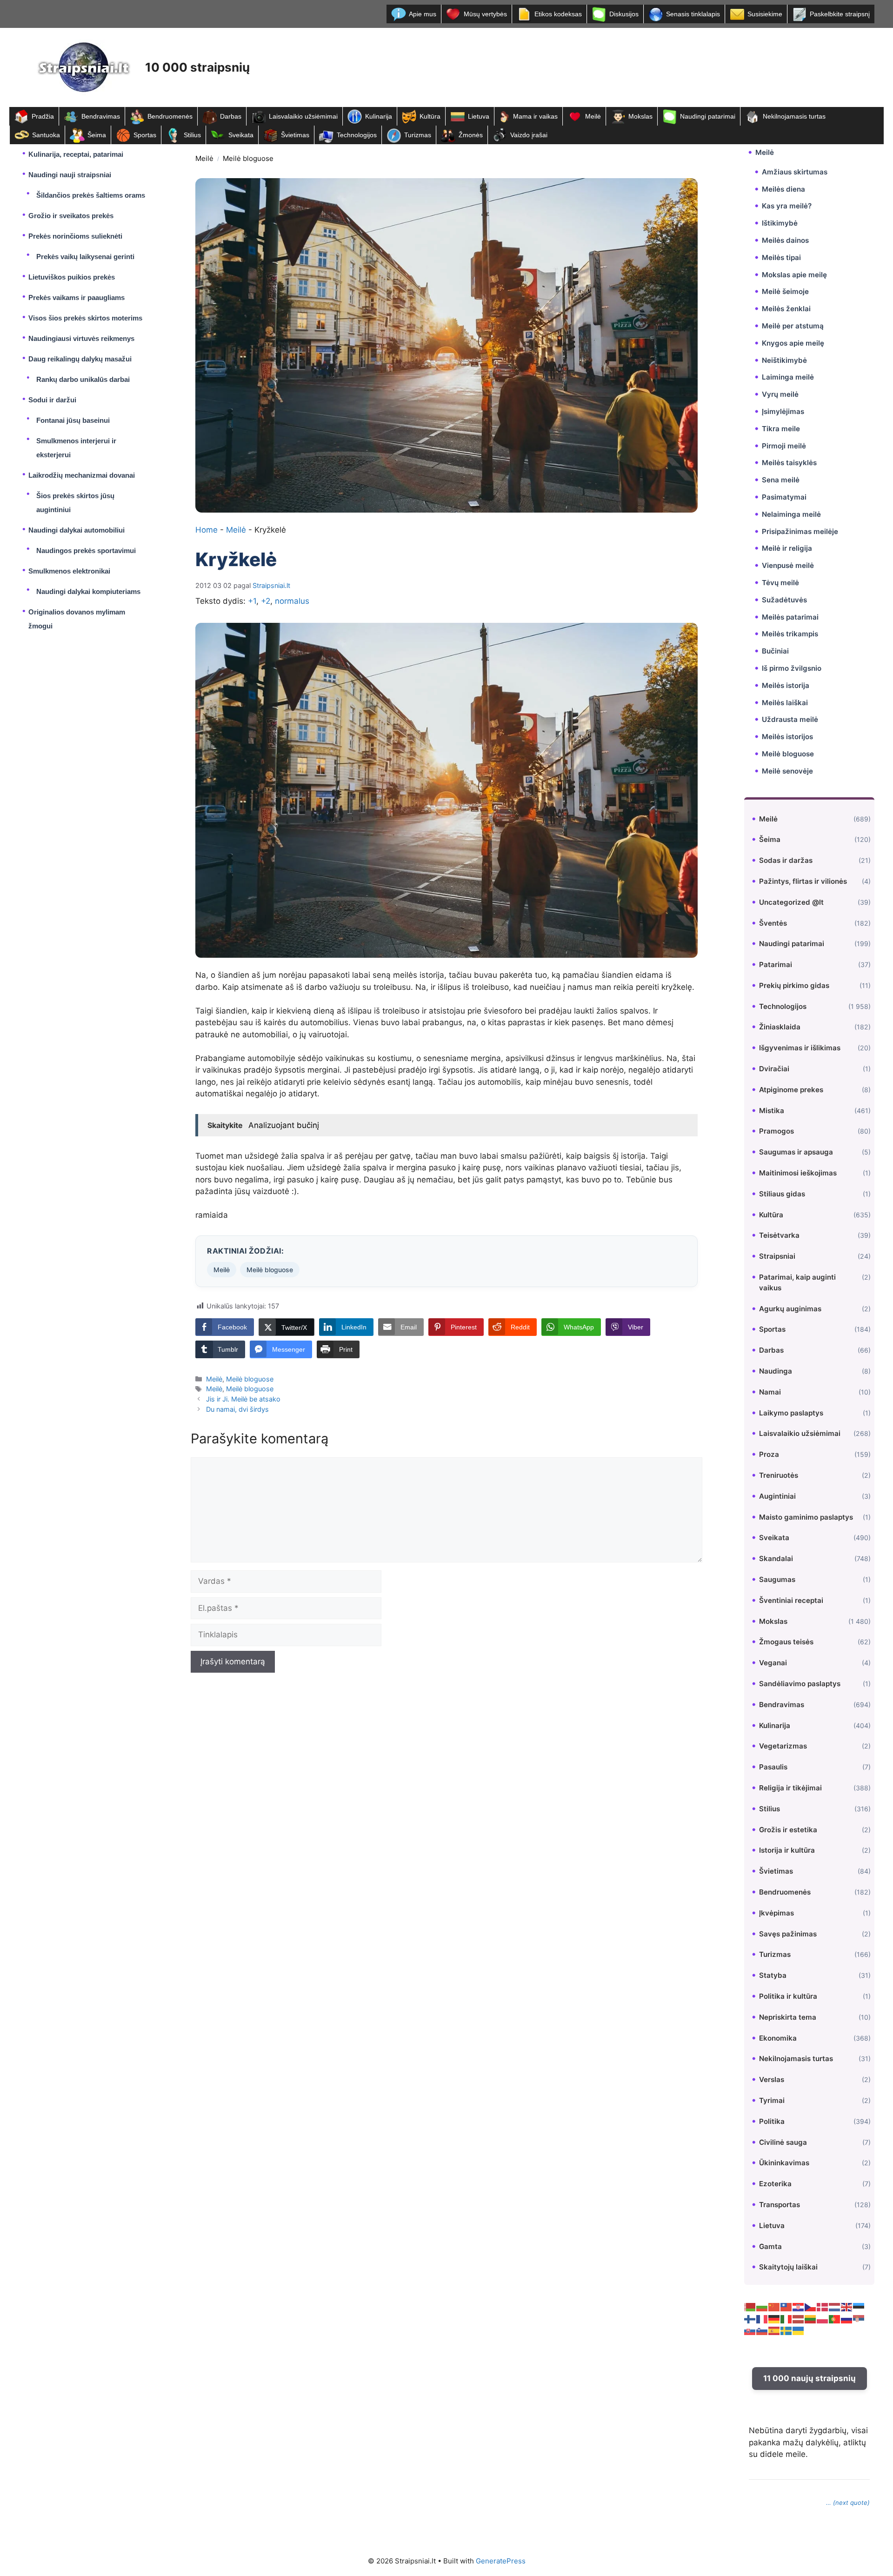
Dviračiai (774, 1069)
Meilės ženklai (786, 309)
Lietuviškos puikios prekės (72, 277)
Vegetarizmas (783, 1746)
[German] (774, 2319)
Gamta (770, 2246)
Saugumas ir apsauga (796, 1152)
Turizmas (418, 135)
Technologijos (357, 135)
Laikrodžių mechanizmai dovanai (82, 475)
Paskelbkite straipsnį (840, 14)
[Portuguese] (835, 2319)
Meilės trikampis (790, 634)
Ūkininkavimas (784, 2163)
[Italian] (786, 2319)
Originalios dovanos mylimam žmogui (77, 619)
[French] (762, 2319)
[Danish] (823, 2307)
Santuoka (46, 135)
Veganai (773, 1663)
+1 (252, 601)
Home (207, 530)
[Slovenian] (762, 2330)
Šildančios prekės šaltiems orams (91, 195)
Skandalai (776, 1558)
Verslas (772, 2079)
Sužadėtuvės (784, 600)
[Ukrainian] (799, 2330)
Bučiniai (775, 651)
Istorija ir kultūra (787, 1850)
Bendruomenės (170, 116)
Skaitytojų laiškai (788, 2267)
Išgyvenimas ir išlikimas (800, 1048)
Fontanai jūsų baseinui (73, 420)
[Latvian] (799, 2319)
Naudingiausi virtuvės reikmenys (81, 338)
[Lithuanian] (811, 2319)
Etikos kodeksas (558, 14)
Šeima (97, 135)
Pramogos (776, 1131)
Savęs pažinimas (788, 1934)
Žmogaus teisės (786, 1642)
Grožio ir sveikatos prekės (71, 216)
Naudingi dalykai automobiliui (77, 530)
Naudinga (776, 1371)
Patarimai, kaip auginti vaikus (797, 1282)
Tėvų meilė (780, 583)
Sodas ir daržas (786, 860)
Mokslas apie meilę (794, 275)
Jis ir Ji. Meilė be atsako (243, 1399)
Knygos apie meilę (793, 343)
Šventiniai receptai (791, 1600)
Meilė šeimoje (785, 291)
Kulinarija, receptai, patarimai (76, 154)
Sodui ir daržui (52, 400)
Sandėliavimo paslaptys (800, 1684)
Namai (770, 1392)
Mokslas (640, 116)
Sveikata (241, 135)
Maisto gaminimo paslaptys (806, 1517)
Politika (772, 2121)
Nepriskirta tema (788, 2017)
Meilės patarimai (790, 617)
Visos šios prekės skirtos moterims (85, 318)
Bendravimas (101, 116)
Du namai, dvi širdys (237, 1409)
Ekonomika (778, 2038)
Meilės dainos (785, 240)
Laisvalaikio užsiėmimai (303, 116)
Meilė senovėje (787, 771)
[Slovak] (750, 2330)
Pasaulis (773, 1767)
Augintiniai (777, 1496)
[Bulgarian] (762, 2307)
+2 (266, 601)
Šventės (773, 923)
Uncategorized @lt (791, 902)
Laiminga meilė (788, 377)
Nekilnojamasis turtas (794, 116)
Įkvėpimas (776, 1913)
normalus (292, 601)
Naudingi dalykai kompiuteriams (88, 591)
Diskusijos (624, 14)
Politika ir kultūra (788, 1996)
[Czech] (811, 2307)
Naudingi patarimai (708, 116)
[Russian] (847, 2319)
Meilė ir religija (787, 548)
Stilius (192, 135)
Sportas (145, 135)
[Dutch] (835, 2307)
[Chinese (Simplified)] (774, 2307)
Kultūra (430, 116)
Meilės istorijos (787, 737)
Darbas (231, 116)
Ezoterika (775, 2184)
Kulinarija (379, 116)
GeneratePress (501, 2561)
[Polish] (823, 2319)
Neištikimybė (784, 360)
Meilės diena (783, 189)
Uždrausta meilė (790, 719)
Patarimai (776, 964)
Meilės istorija (786, 685)
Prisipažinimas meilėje (800, 531)
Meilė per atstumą (793, 326)
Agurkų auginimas (790, 1309)
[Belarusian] (750, 2307)
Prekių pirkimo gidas (794, 985)
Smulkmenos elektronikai (69, 571)
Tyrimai (772, 2100)
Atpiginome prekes (791, 1090)
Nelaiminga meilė (791, 514)
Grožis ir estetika (788, 1830)
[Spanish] (774, 2330)
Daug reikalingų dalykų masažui (80, 359)
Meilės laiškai (785, 703)
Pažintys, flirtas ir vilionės (803, 881)
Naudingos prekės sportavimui (86, 551)
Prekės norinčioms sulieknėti (75, 236)
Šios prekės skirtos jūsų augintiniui (75, 503)
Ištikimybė (780, 223)
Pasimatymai (784, 497)
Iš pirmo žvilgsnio (792, 668)
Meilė (593, 116)
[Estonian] (859, 2307)
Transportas (780, 2205)
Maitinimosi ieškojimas (798, 1173)
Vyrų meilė (780, 394)
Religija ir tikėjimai (790, 1788)
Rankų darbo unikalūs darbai (83, 379)
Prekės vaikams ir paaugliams (77, 297)
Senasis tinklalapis (693, 14)
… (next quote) (848, 2503)
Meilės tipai (781, 257)
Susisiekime (765, 14)
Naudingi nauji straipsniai (70, 175)
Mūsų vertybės (485, 14)
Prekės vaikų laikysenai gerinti (85, 257)
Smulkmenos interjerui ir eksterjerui (76, 448)
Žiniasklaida (780, 1027)
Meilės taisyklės (789, 463)
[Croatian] (799, 2307)
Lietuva (479, 116)
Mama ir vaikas (535, 116)
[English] (847, 2307)
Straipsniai (777, 1256)
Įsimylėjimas (783, 411)
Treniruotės (779, 1475)
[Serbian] (859, 2319)
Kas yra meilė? (787, 206)
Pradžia (43, 116)
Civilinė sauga (783, 2142)
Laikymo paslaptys (791, 1413)
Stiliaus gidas (782, 1194)
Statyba (773, 1975)
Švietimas (295, 135)
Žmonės (471, 135)
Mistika (772, 1111)
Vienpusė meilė (788, 565)
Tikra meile (781, 429)
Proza (769, 1454)
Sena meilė (781, 480)
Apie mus (423, 14)
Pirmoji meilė (784, 446)
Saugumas (777, 1579)
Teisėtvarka (779, 1235)
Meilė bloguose (248, 158)
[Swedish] (786, 2330)
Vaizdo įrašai (529, 135)
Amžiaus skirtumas (795, 172)
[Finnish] (750, 2319)
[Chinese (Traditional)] (786, 2307)
